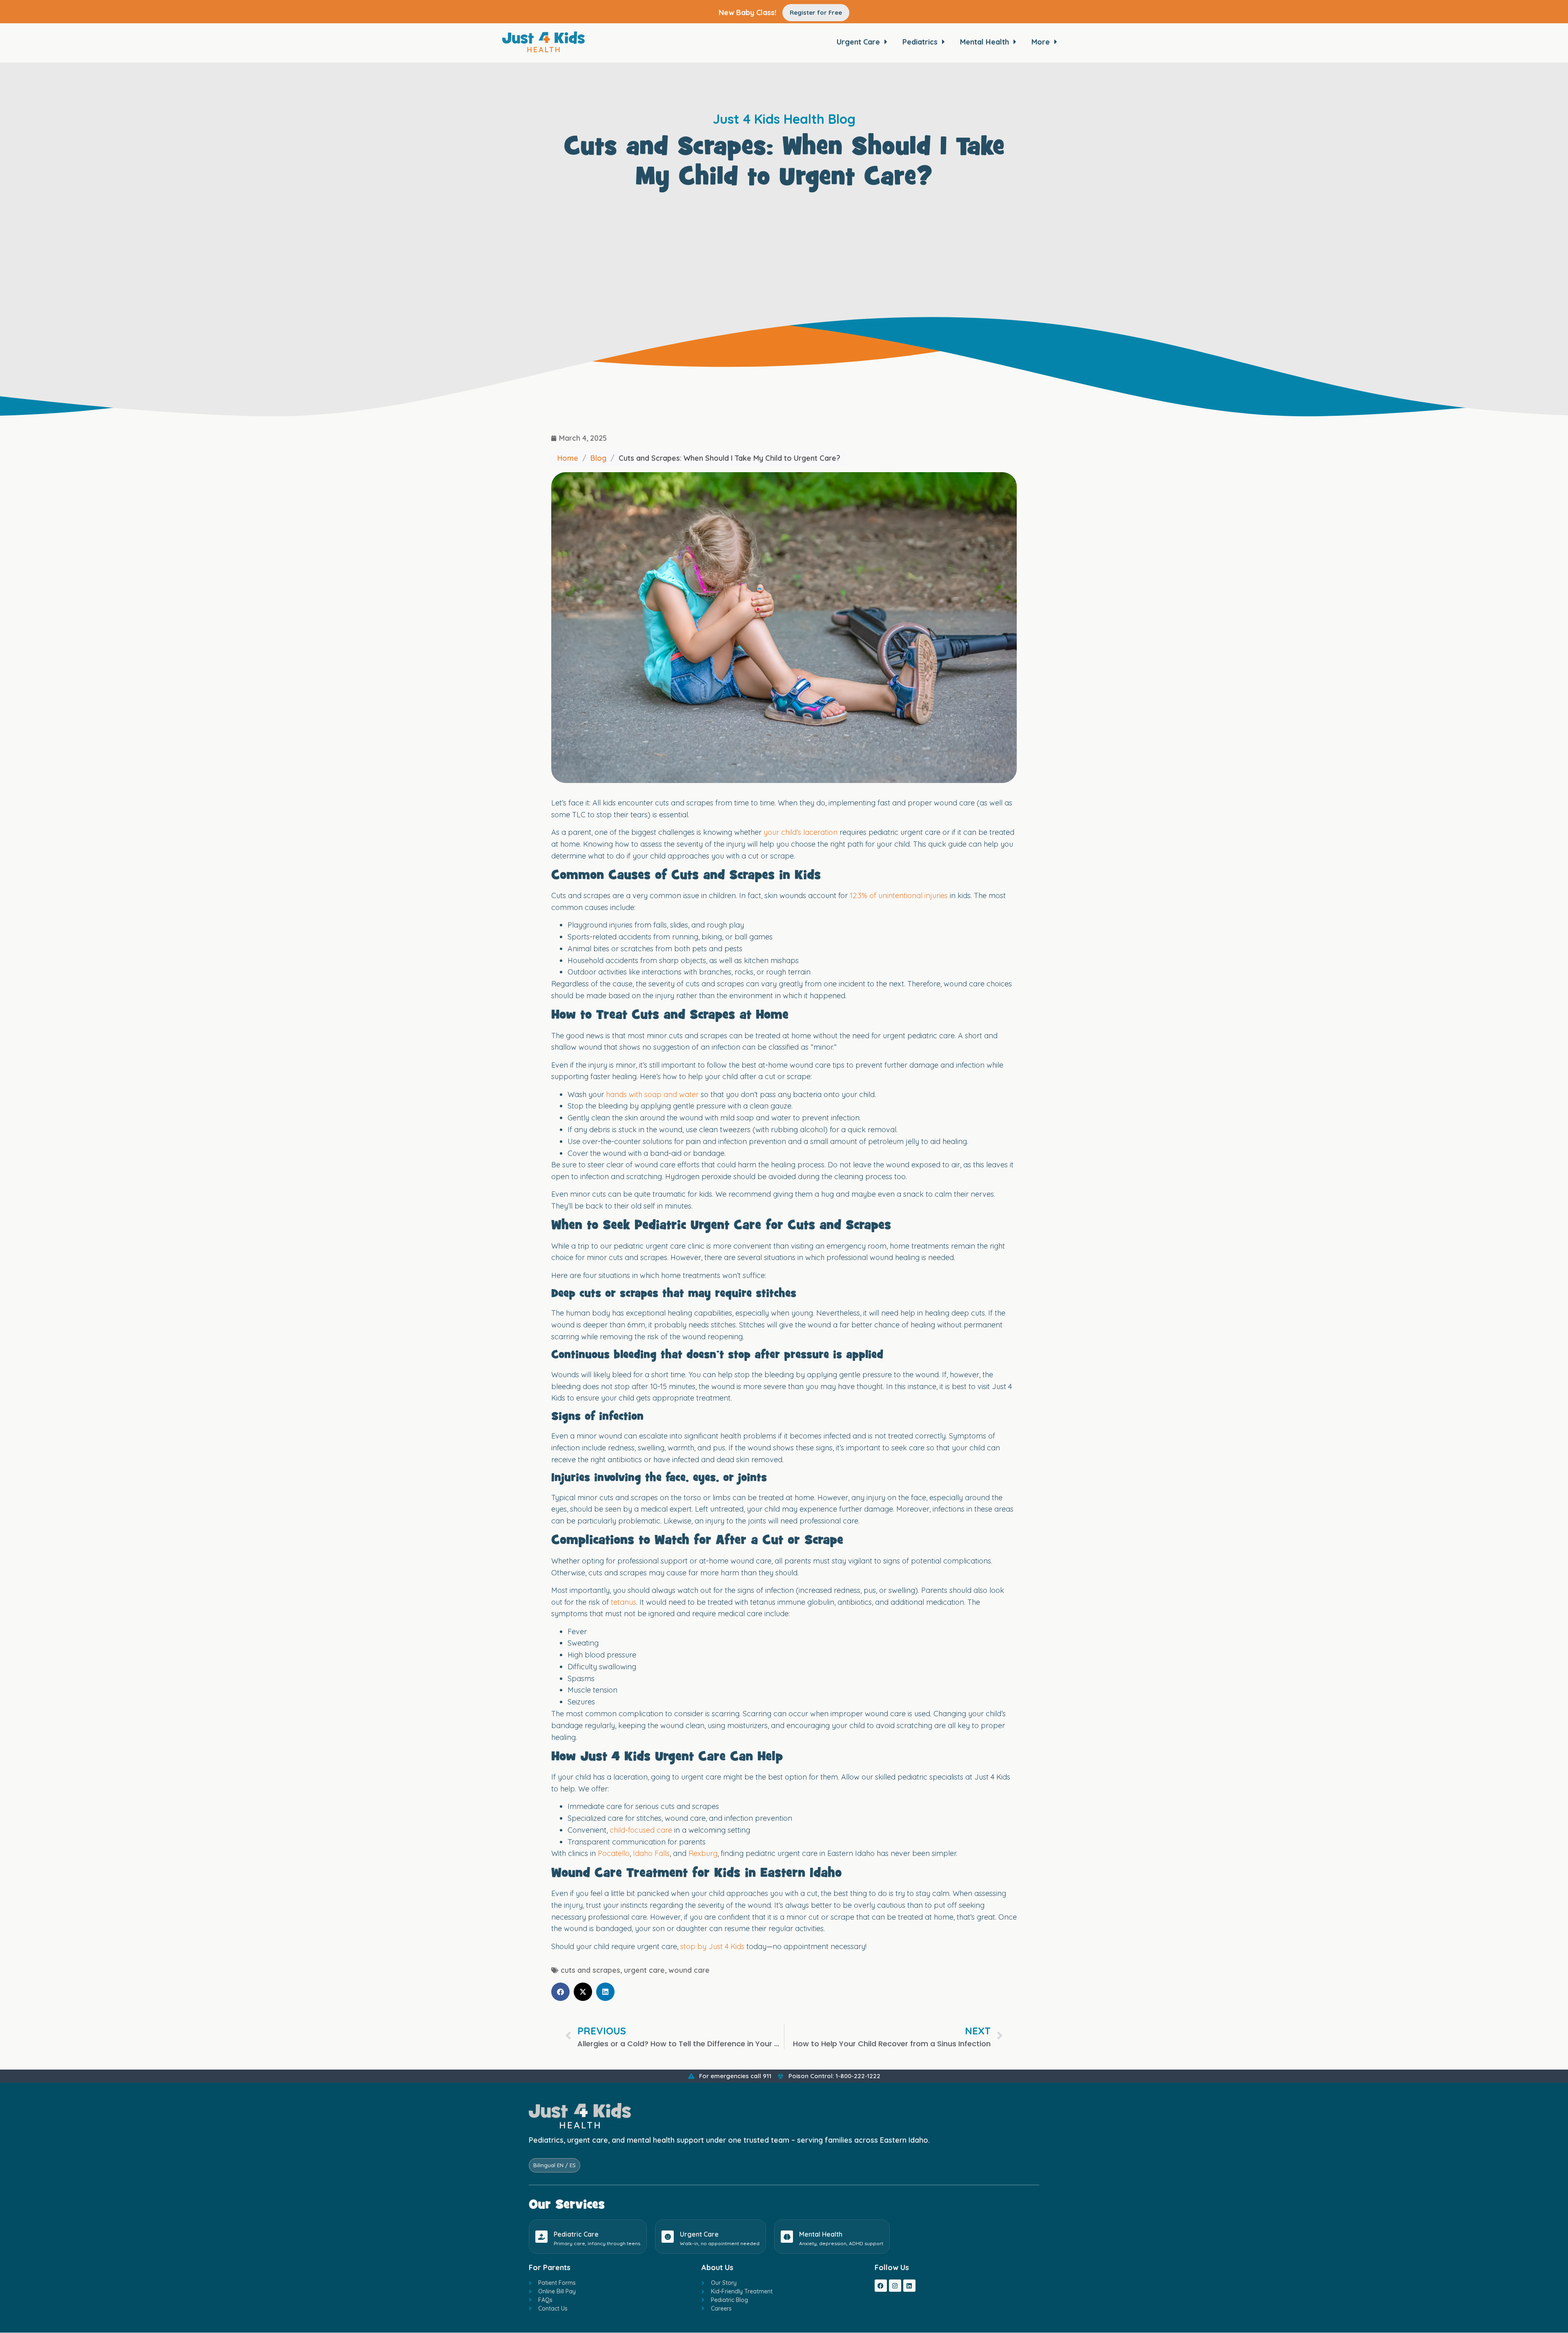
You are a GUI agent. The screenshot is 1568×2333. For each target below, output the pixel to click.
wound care (689, 1970)
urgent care (644, 1970)
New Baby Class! (747, 12)
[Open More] (1056, 42)
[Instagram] (895, 2286)
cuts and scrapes (590, 1970)
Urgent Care (699, 2234)
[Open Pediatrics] (943, 42)
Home (568, 458)
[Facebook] (881, 2286)
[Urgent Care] (668, 2237)
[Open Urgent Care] (886, 42)
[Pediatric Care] (541, 2237)
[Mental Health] (787, 2237)
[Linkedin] (909, 2286)
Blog (598, 458)
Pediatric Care (576, 2234)
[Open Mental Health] (1015, 42)
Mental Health (821, 2234)
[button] (560, 1992)
